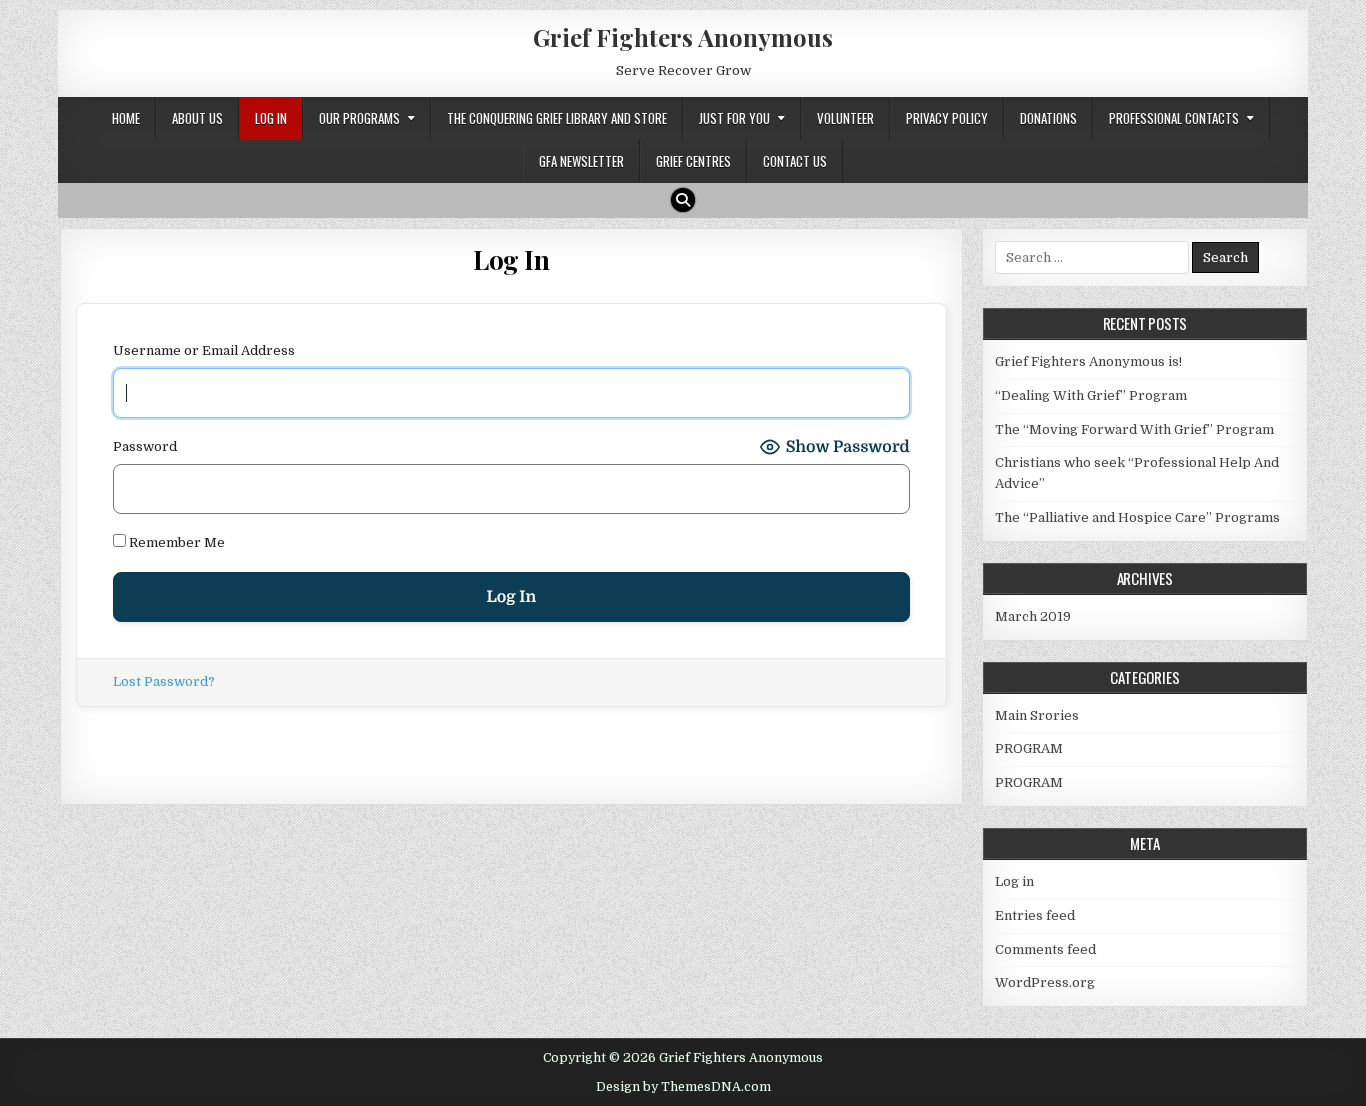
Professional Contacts (1174, 118)
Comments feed (1045, 949)
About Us (197, 118)
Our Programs (359, 118)
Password (145, 446)
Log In (271, 118)
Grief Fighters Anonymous (683, 37)
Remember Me (175, 542)
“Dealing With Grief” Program (1091, 395)
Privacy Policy (947, 118)
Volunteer (845, 118)
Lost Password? (164, 681)
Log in (1014, 881)
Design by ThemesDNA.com (683, 1087)
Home (126, 118)
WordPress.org (1045, 982)
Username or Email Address (204, 350)
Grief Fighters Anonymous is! (1088, 361)
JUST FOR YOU (734, 118)
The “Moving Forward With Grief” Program (1134, 429)
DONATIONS (1048, 118)
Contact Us (795, 161)
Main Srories (1037, 715)
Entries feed (1035, 915)
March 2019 (1033, 616)
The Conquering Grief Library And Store (557, 118)
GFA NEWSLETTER (581, 161)
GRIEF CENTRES (693, 161)
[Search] (683, 200)
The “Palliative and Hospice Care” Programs (1137, 517)
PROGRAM (1029, 748)
